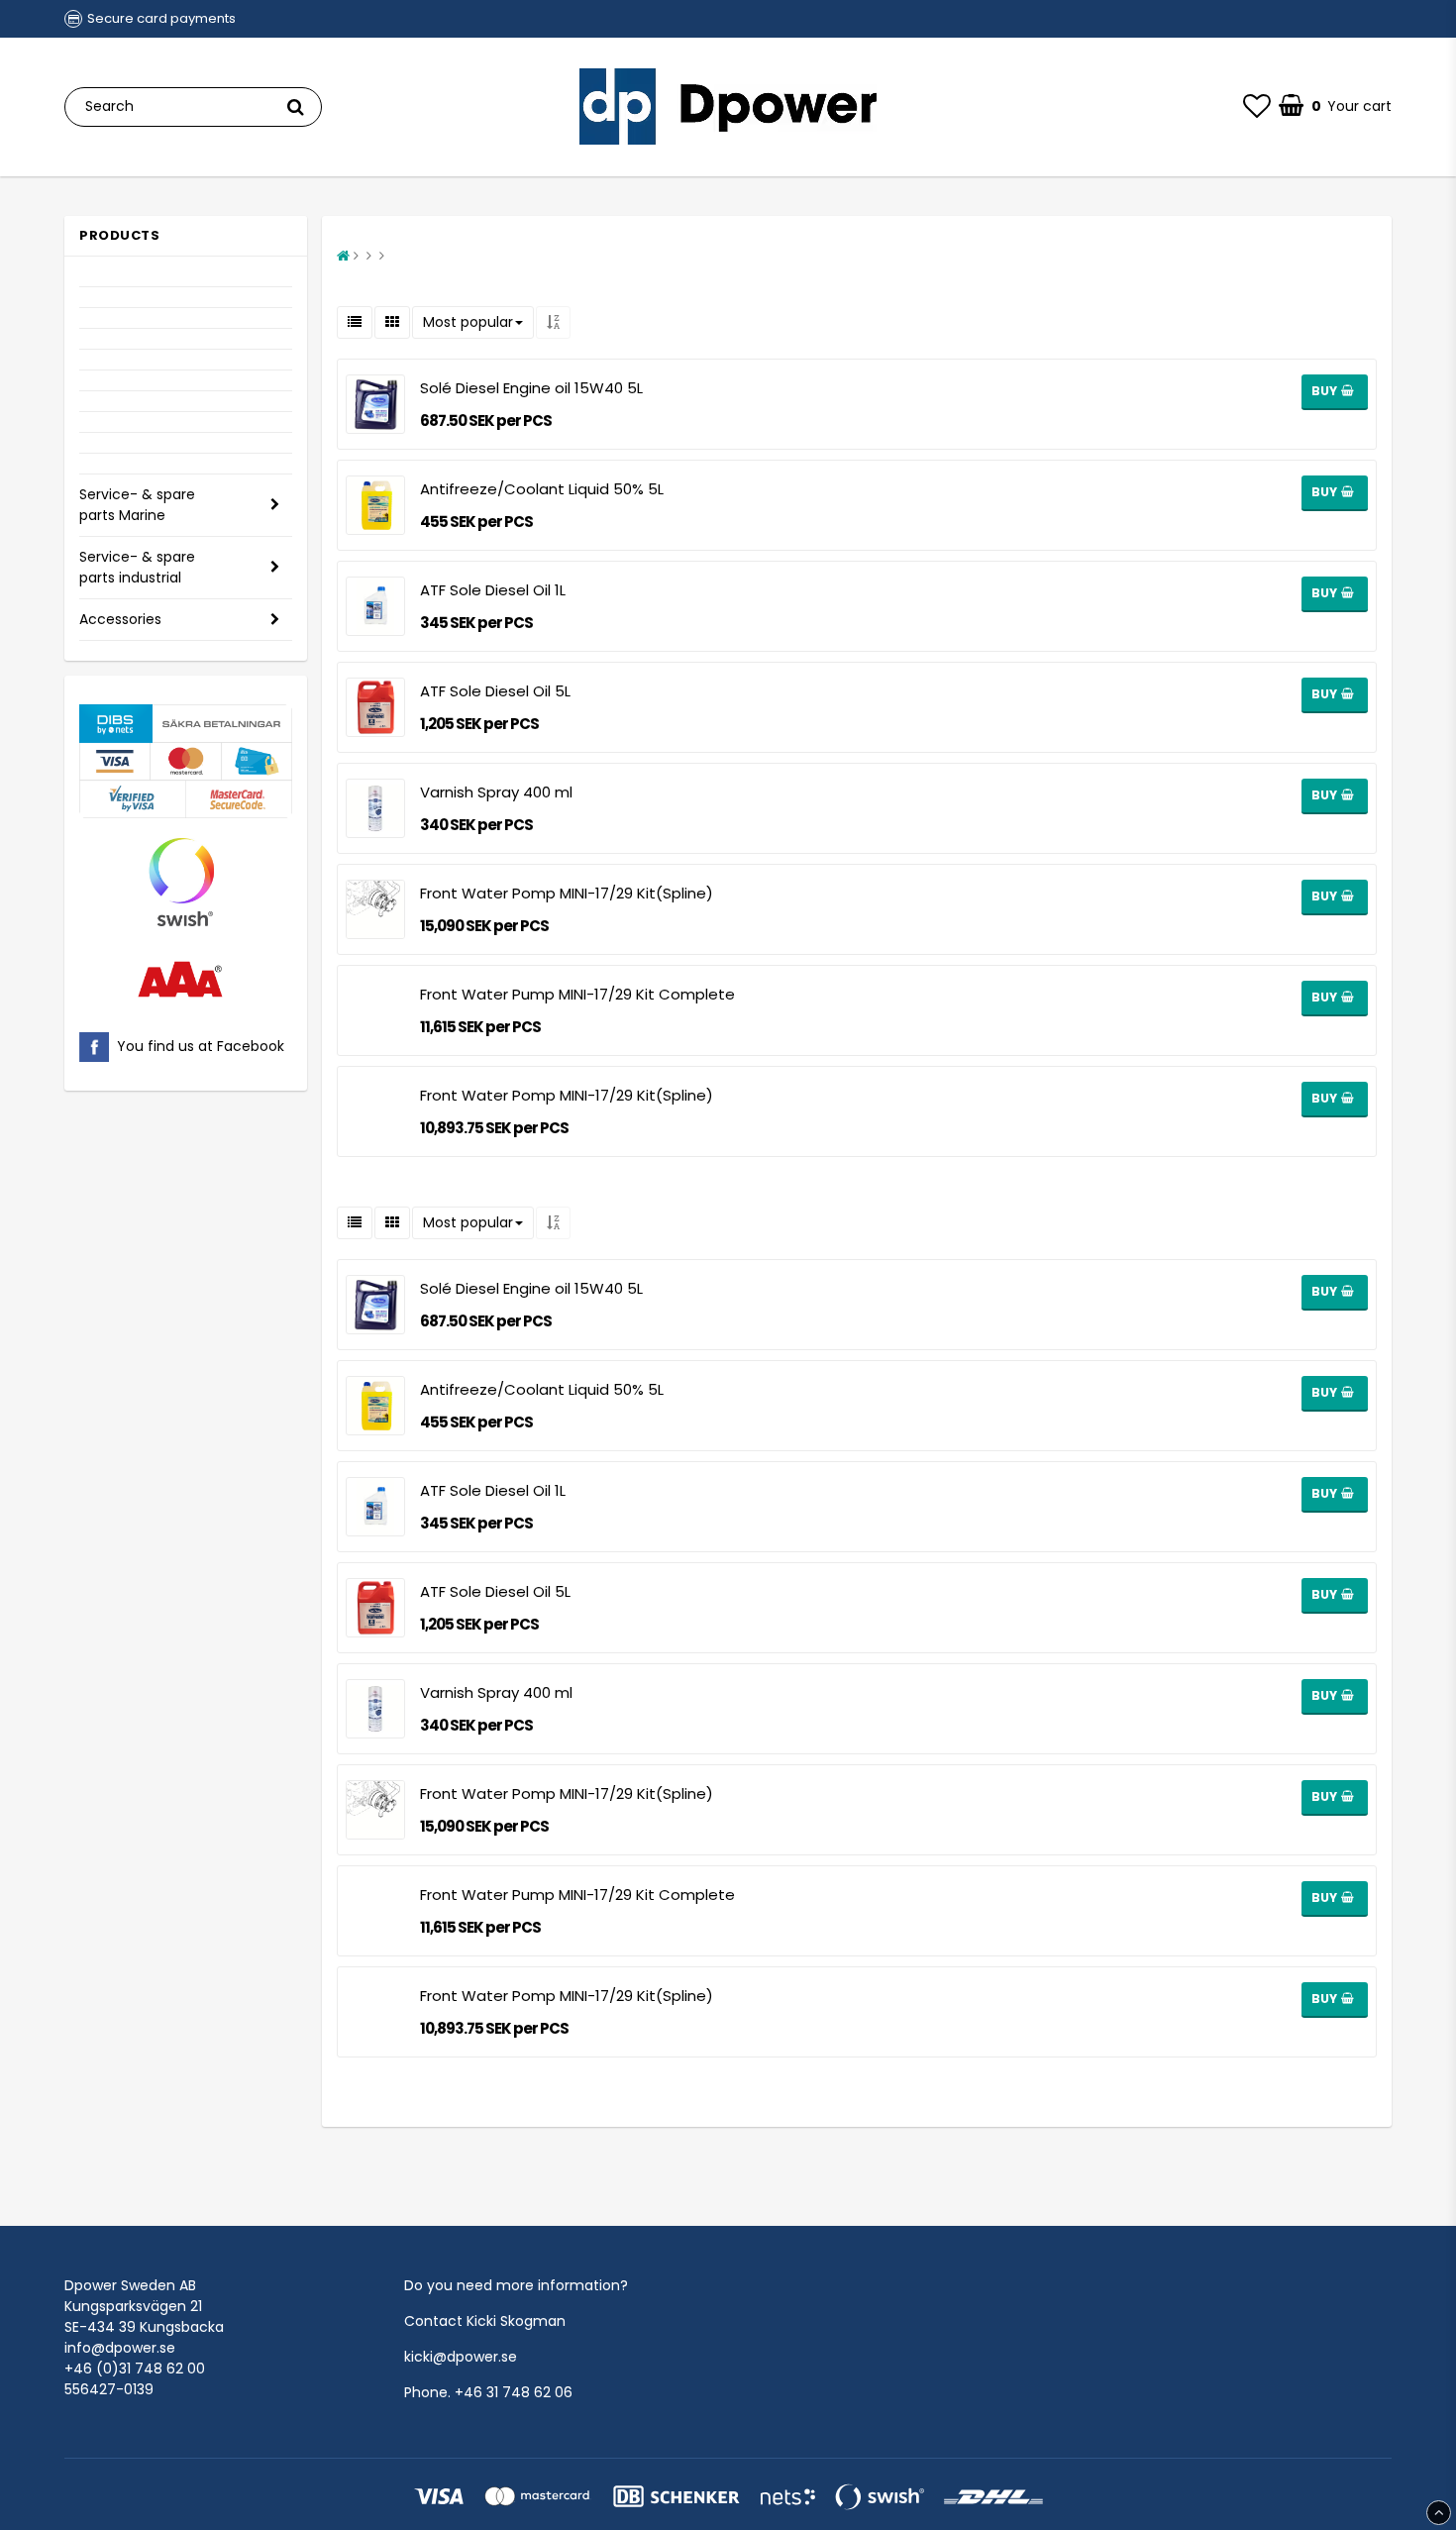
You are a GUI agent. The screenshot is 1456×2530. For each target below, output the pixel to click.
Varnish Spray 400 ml (496, 792)
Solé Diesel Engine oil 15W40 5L (531, 388)
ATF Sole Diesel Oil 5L (495, 691)
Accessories (120, 619)
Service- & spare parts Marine (137, 505)
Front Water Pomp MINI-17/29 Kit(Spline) (567, 893)
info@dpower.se (120, 2348)
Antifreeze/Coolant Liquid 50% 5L (542, 489)
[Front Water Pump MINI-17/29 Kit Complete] (375, 1010)
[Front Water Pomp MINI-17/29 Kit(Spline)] (375, 1111)
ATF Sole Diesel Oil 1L (493, 590)
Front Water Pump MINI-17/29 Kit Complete (577, 994)
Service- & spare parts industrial (137, 567)
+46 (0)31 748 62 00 (135, 2369)
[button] (1257, 107)
